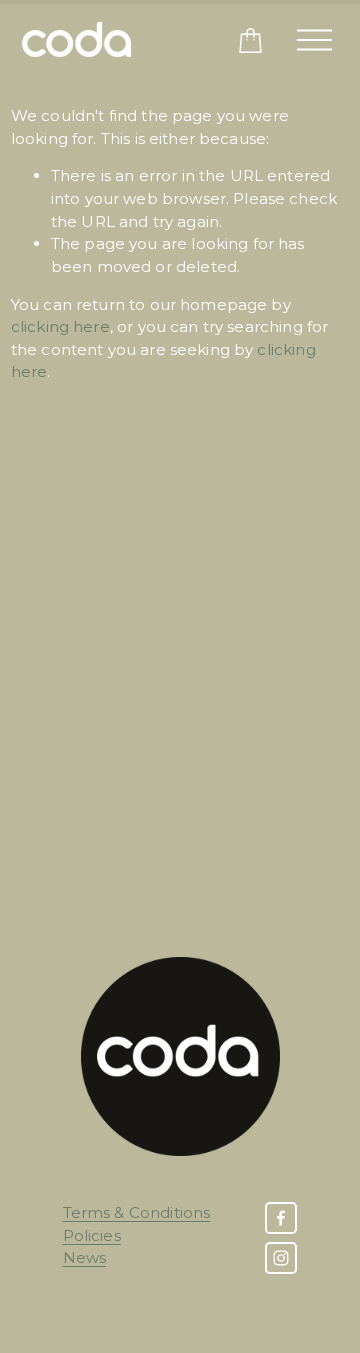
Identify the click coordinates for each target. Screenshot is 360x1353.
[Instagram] (281, 1258)
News (85, 1257)
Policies (92, 1235)
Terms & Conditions (137, 1212)
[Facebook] (281, 1218)
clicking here (60, 326)
